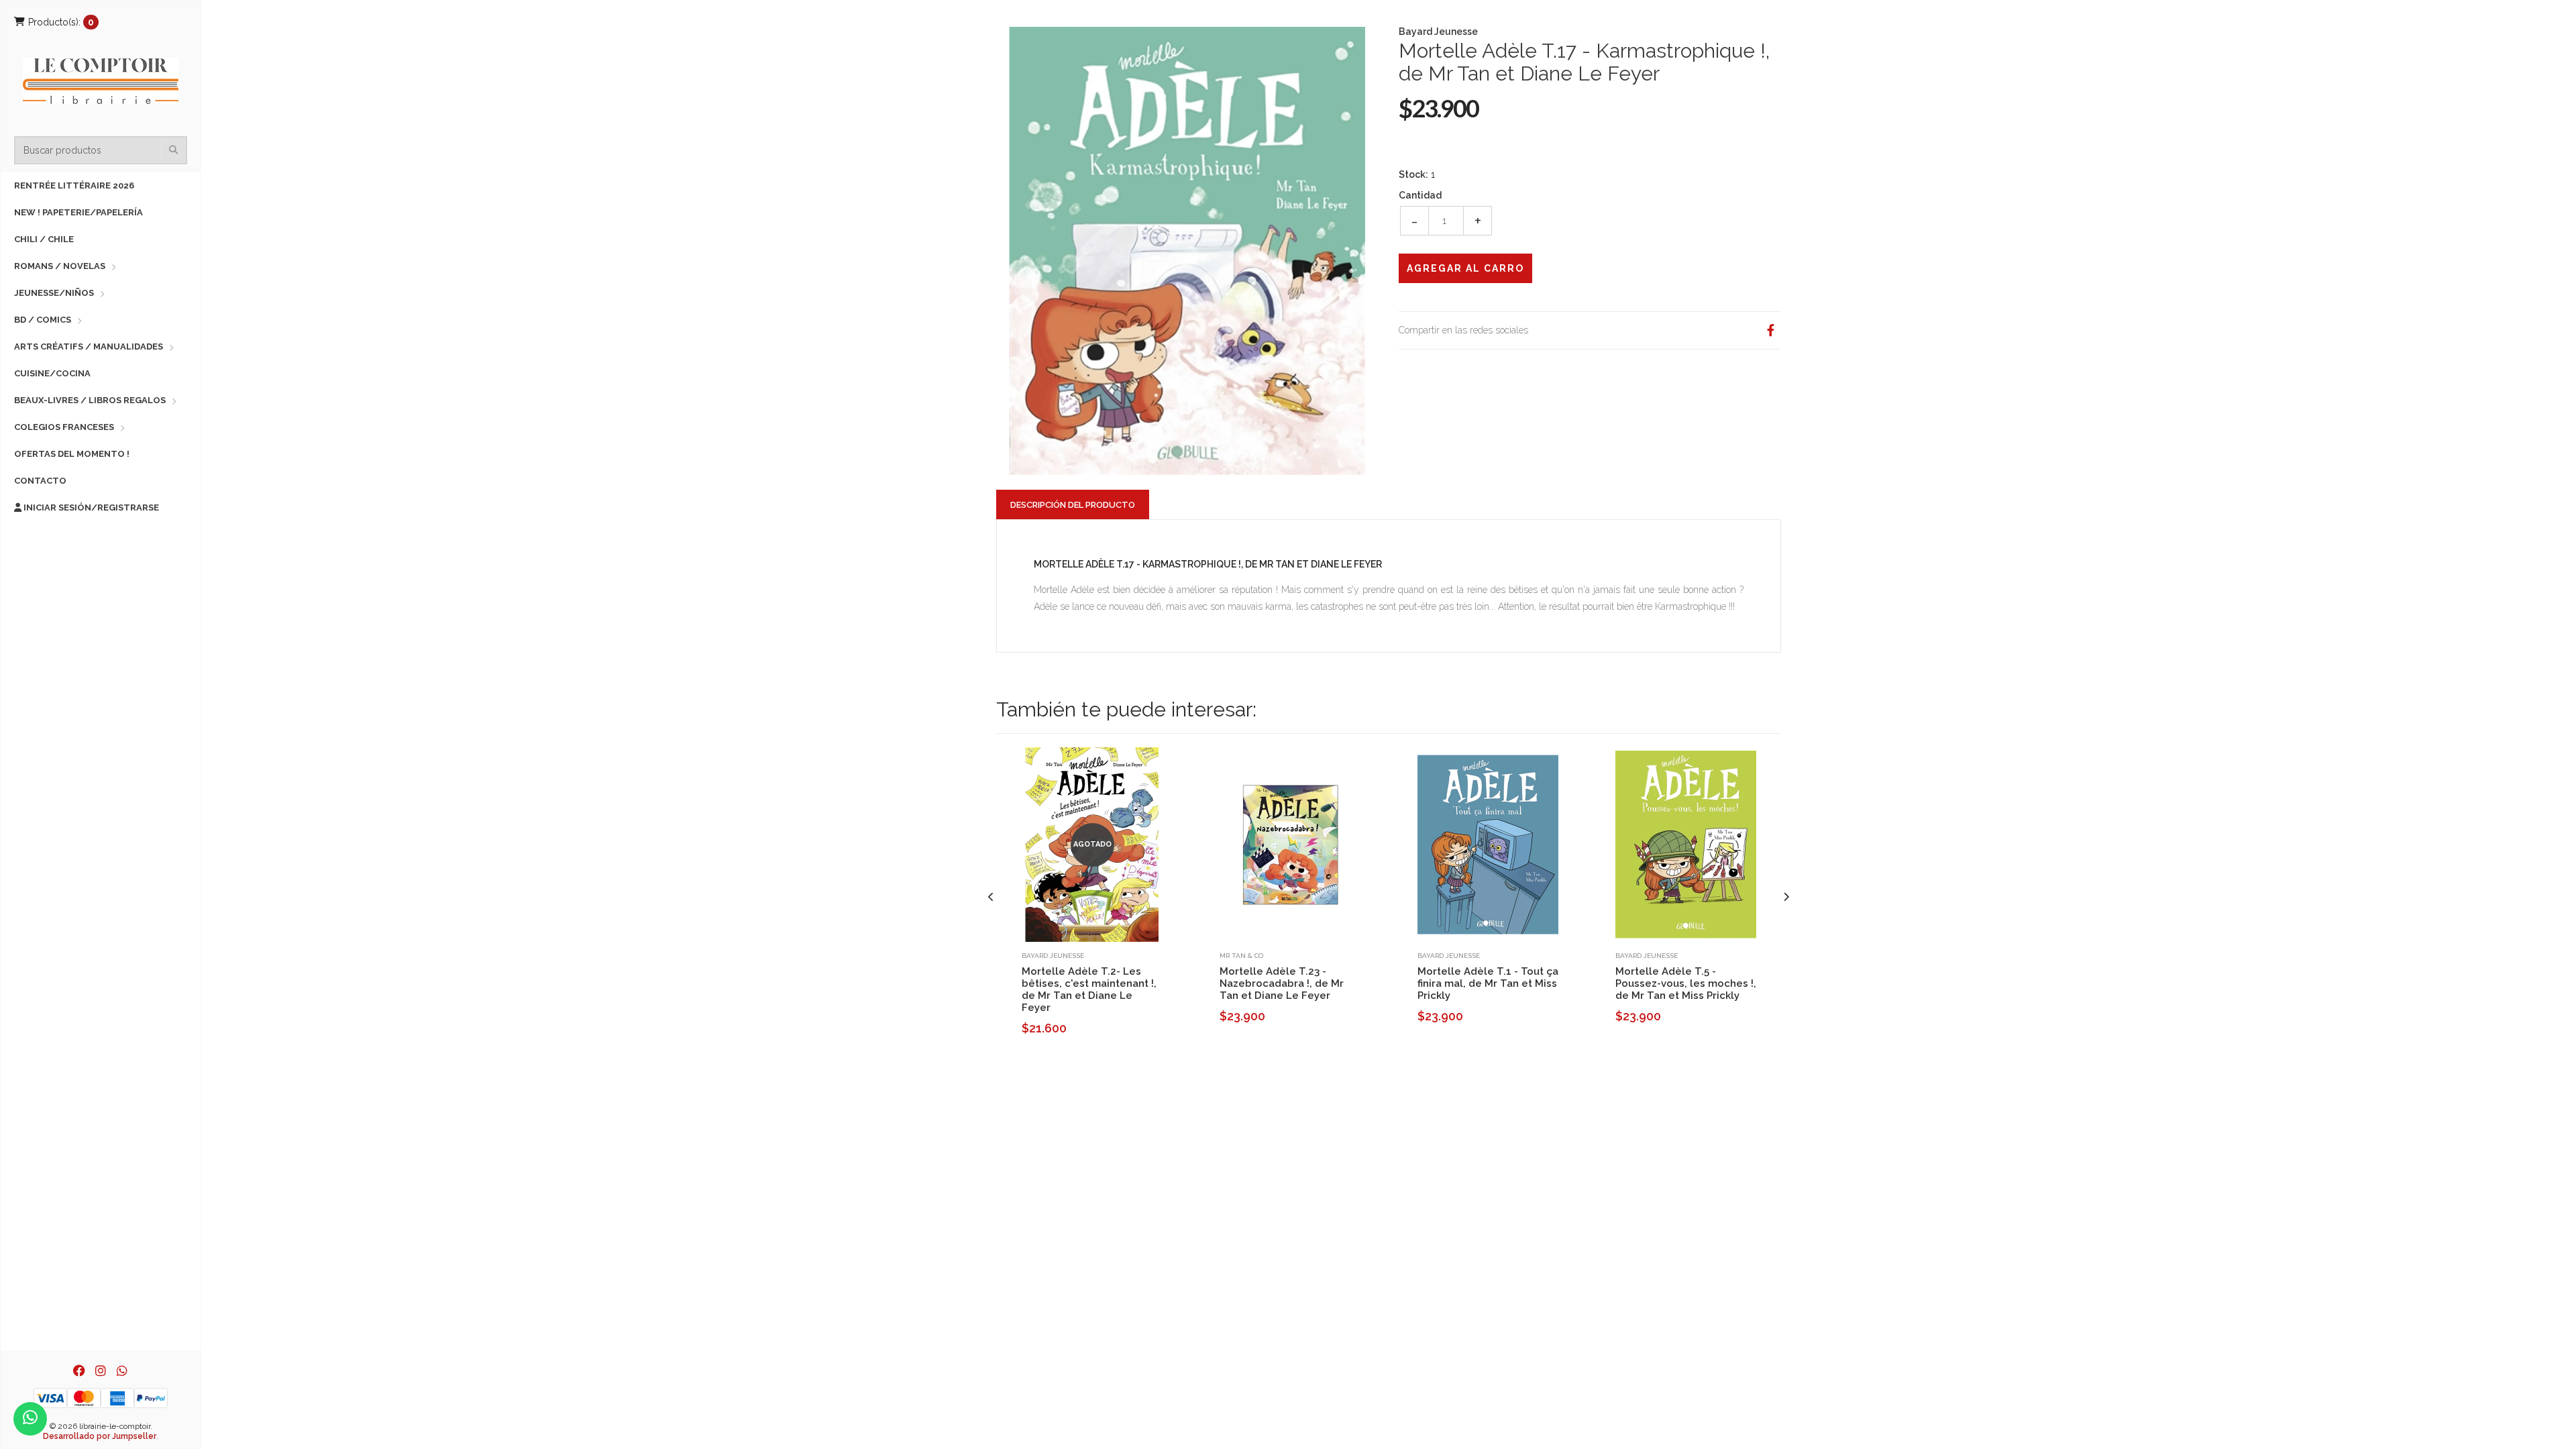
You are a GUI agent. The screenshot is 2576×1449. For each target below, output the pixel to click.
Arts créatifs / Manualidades (89, 346)
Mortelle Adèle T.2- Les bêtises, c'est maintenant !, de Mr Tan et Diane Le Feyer (1089, 989)
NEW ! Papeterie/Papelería (78, 212)
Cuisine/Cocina (52, 373)
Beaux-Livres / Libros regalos (90, 400)
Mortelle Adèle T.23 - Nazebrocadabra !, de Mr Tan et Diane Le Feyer (1282, 983)
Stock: (1413, 174)
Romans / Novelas (60, 266)
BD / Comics (43, 320)
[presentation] (991, 897)
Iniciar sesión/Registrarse (90, 507)
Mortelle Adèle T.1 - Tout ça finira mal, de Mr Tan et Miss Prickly (1488, 983)
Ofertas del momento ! (72, 454)
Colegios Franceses (64, 427)
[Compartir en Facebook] (1770, 330)
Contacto (40, 481)
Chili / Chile (44, 239)
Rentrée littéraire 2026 (74, 185)
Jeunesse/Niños (54, 293)
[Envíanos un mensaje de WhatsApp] (30, 1419)
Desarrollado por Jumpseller (100, 1436)
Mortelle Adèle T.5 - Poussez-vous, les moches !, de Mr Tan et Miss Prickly (1686, 983)
